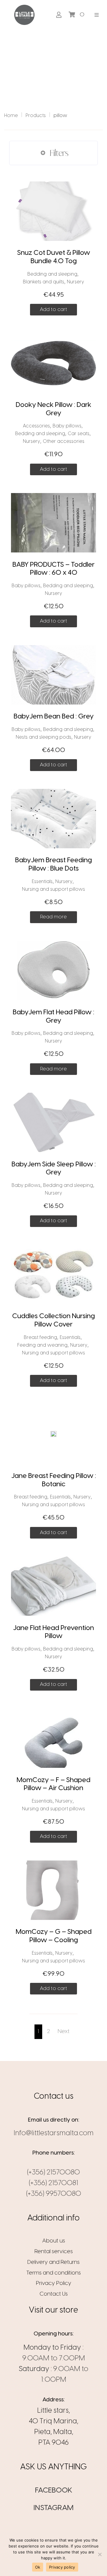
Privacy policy (62, 2567)
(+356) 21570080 (53, 2173)
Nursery (75, 282)
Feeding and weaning (42, 1345)
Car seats (79, 434)
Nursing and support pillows (53, 889)
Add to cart (53, 309)
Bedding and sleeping (52, 274)
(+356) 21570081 (53, 2183)
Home (11, 116)
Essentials (42, 882)
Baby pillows (67, 426)
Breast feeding (40, 1338)
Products (36, 116)
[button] (97, 15)
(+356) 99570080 (54, 2194)
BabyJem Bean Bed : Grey (54, 717)
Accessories (36, 426)
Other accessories (64, 442)
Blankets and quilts (44, 282)
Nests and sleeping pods (44, 737)
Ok (38, 2567)
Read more (53, 917)
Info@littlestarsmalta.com (54, 2133)
